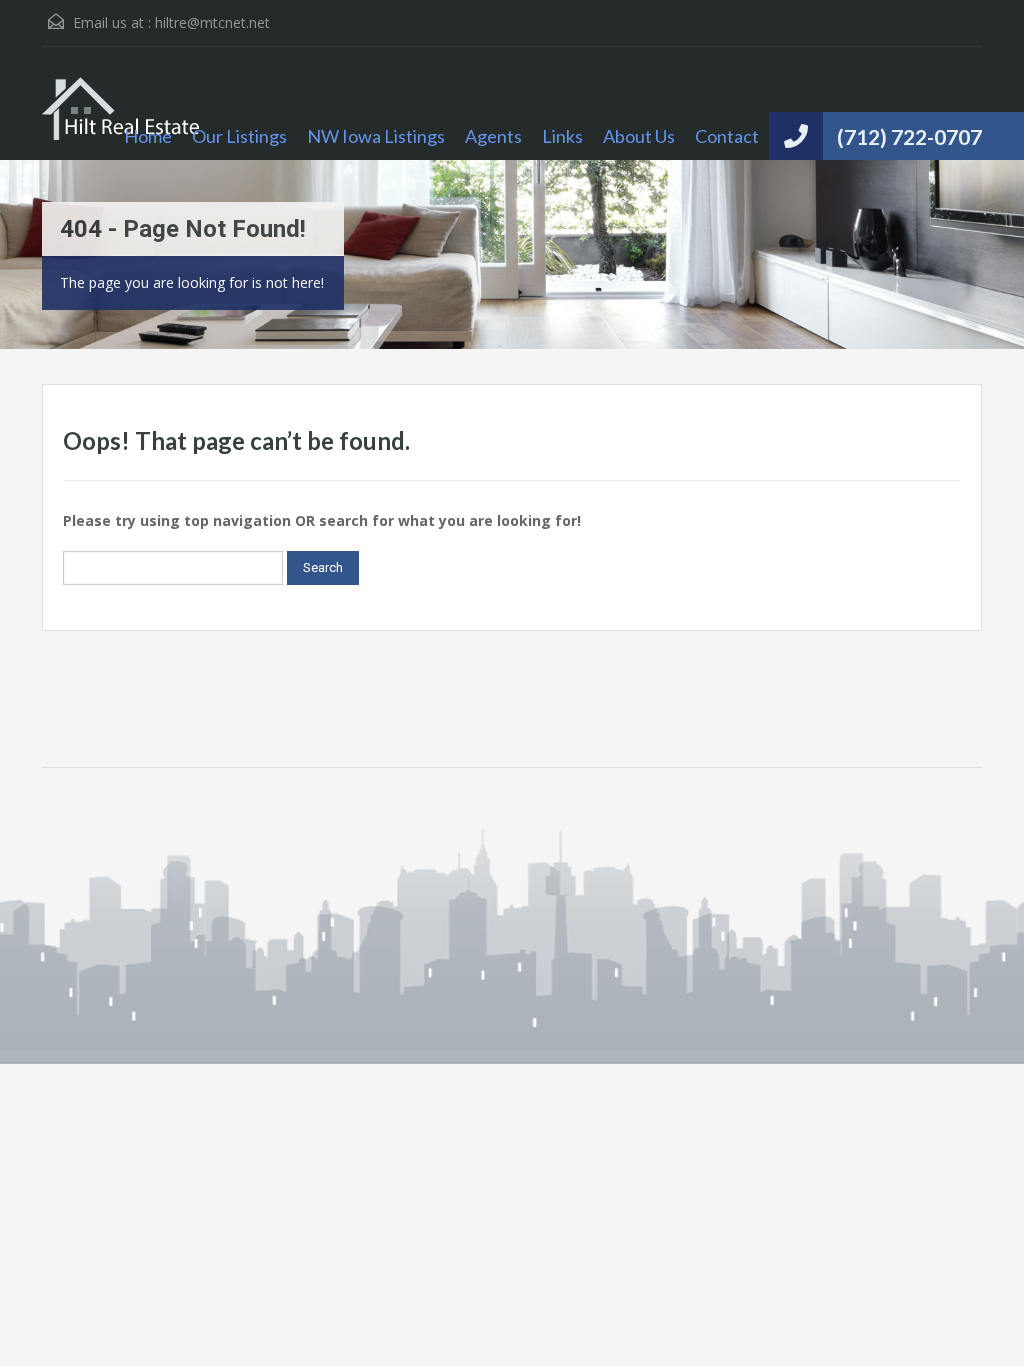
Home (148, 136)
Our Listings (239, 136)
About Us (639, 136)
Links (562, 136)
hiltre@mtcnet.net (212, 22)
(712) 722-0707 (909, 136)
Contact (727, 136)
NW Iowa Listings (376, 136)
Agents (493, 136)
